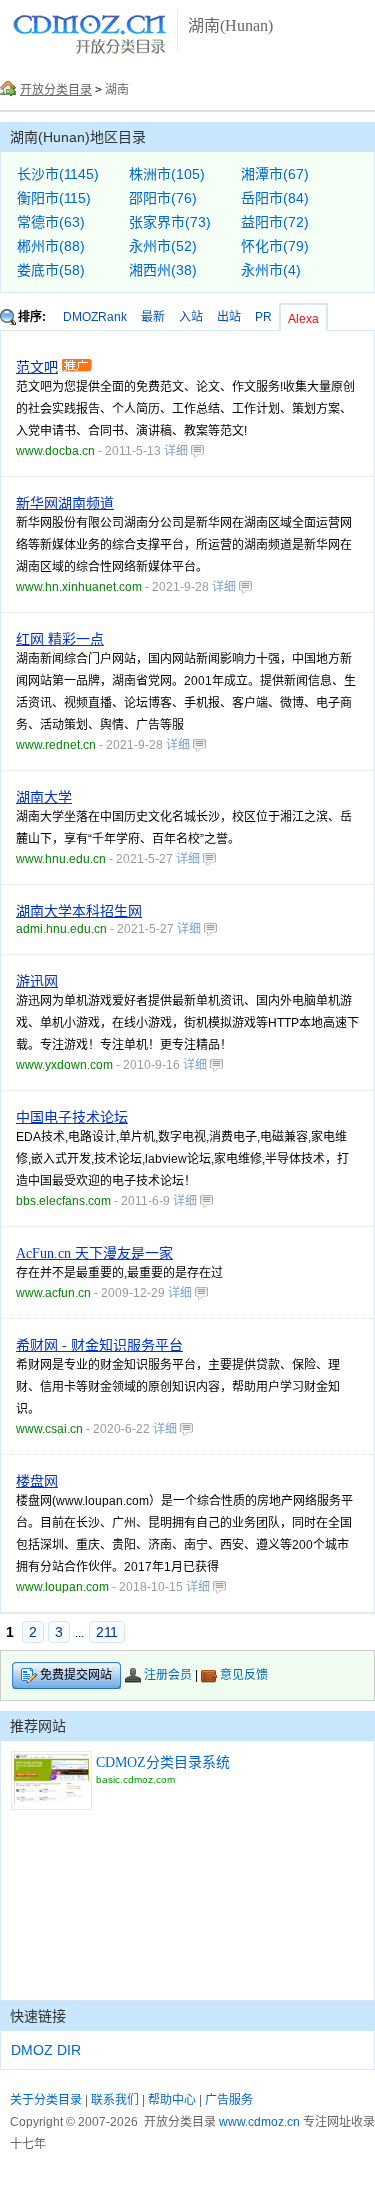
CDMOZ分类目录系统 (163, 1762)
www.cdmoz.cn (259, 2122)
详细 (177, 451)
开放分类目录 (56, 90)
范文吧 (37, 367)
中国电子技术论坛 (72, 1117)
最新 (153, 317)
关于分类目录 (46, 2100)
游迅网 (37, 981)
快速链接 (38, 2016)
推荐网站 (38, 1726)
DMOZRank (95, 317)
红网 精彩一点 (60, 639)
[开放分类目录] (89, 51)
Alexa (303, 319)
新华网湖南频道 (65, 503)
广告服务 (229, 2100)
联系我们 (115, 2100)
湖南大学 (44, 797)
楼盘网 (37, 1481)
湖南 (117, 90)
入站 (191, 317)
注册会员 (168, 1675)
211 (107, 1632)
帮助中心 (172, 2100)
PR (263, 317)
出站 (229, 317)
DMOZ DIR (46, 2050)
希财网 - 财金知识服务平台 (99, 1345)
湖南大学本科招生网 (79, 911)
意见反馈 (244, 1675)
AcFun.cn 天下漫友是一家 (94, 1253)
